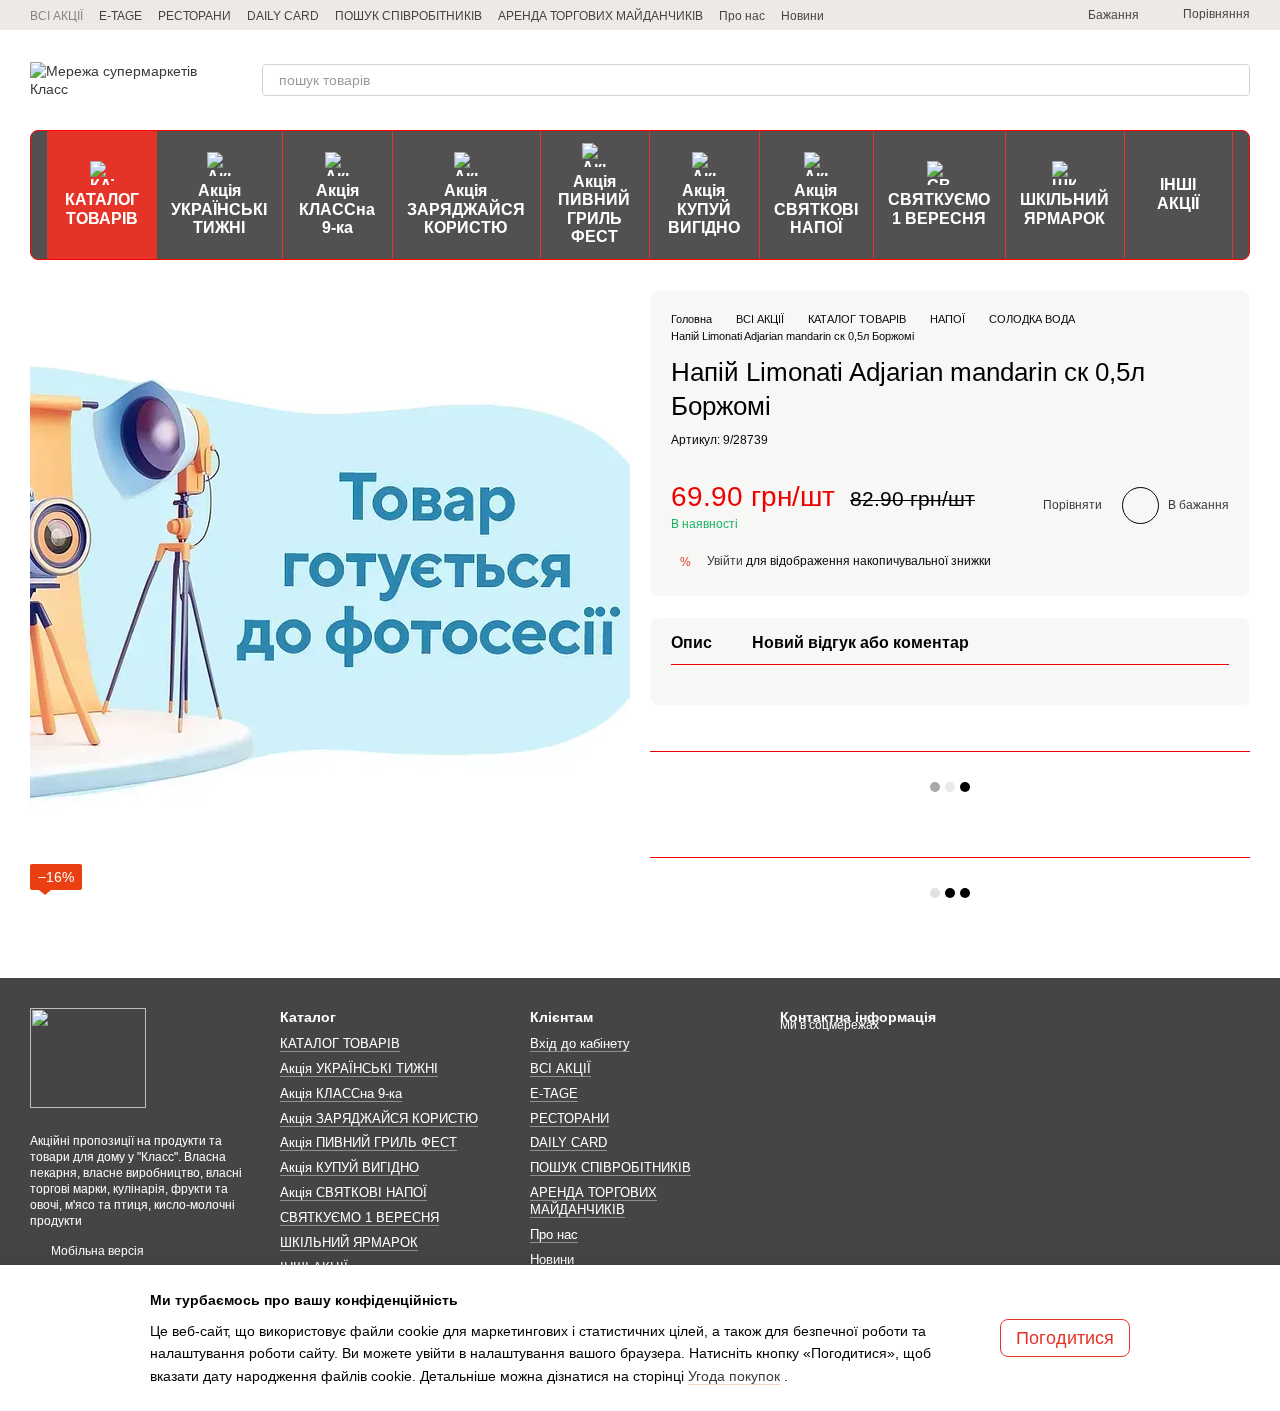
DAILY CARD (283, 16)
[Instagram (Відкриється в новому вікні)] (960, 15)
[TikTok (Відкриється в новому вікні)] (984, 15)
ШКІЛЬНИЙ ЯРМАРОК (1064, 208)
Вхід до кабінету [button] (580, 1043)
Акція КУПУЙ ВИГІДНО (704, 209)
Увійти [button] (725, 561)
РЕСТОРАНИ (194, 16)
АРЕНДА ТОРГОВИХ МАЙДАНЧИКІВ (600, 16)
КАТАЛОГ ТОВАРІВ (102, 208)
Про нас (742, 16)
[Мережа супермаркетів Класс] (88, 1057)
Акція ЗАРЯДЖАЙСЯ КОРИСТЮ (466, 209)
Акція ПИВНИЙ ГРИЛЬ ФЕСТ (594, 209)
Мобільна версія (96, 1251)
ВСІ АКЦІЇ (56, 16)
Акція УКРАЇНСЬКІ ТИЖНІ (219, 209)
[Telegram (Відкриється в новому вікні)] (936, 15)
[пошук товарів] (1234, 80)
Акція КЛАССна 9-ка (337, 209)
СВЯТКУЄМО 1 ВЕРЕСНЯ (939, 208)
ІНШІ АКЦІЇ (1178, 193)
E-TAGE (120, 16)
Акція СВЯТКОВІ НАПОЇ (816, 209)
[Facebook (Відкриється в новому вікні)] (1008, 15)
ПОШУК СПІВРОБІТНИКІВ (408, 16)
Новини (802, 16)
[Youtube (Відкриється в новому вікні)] (1032, 15)
